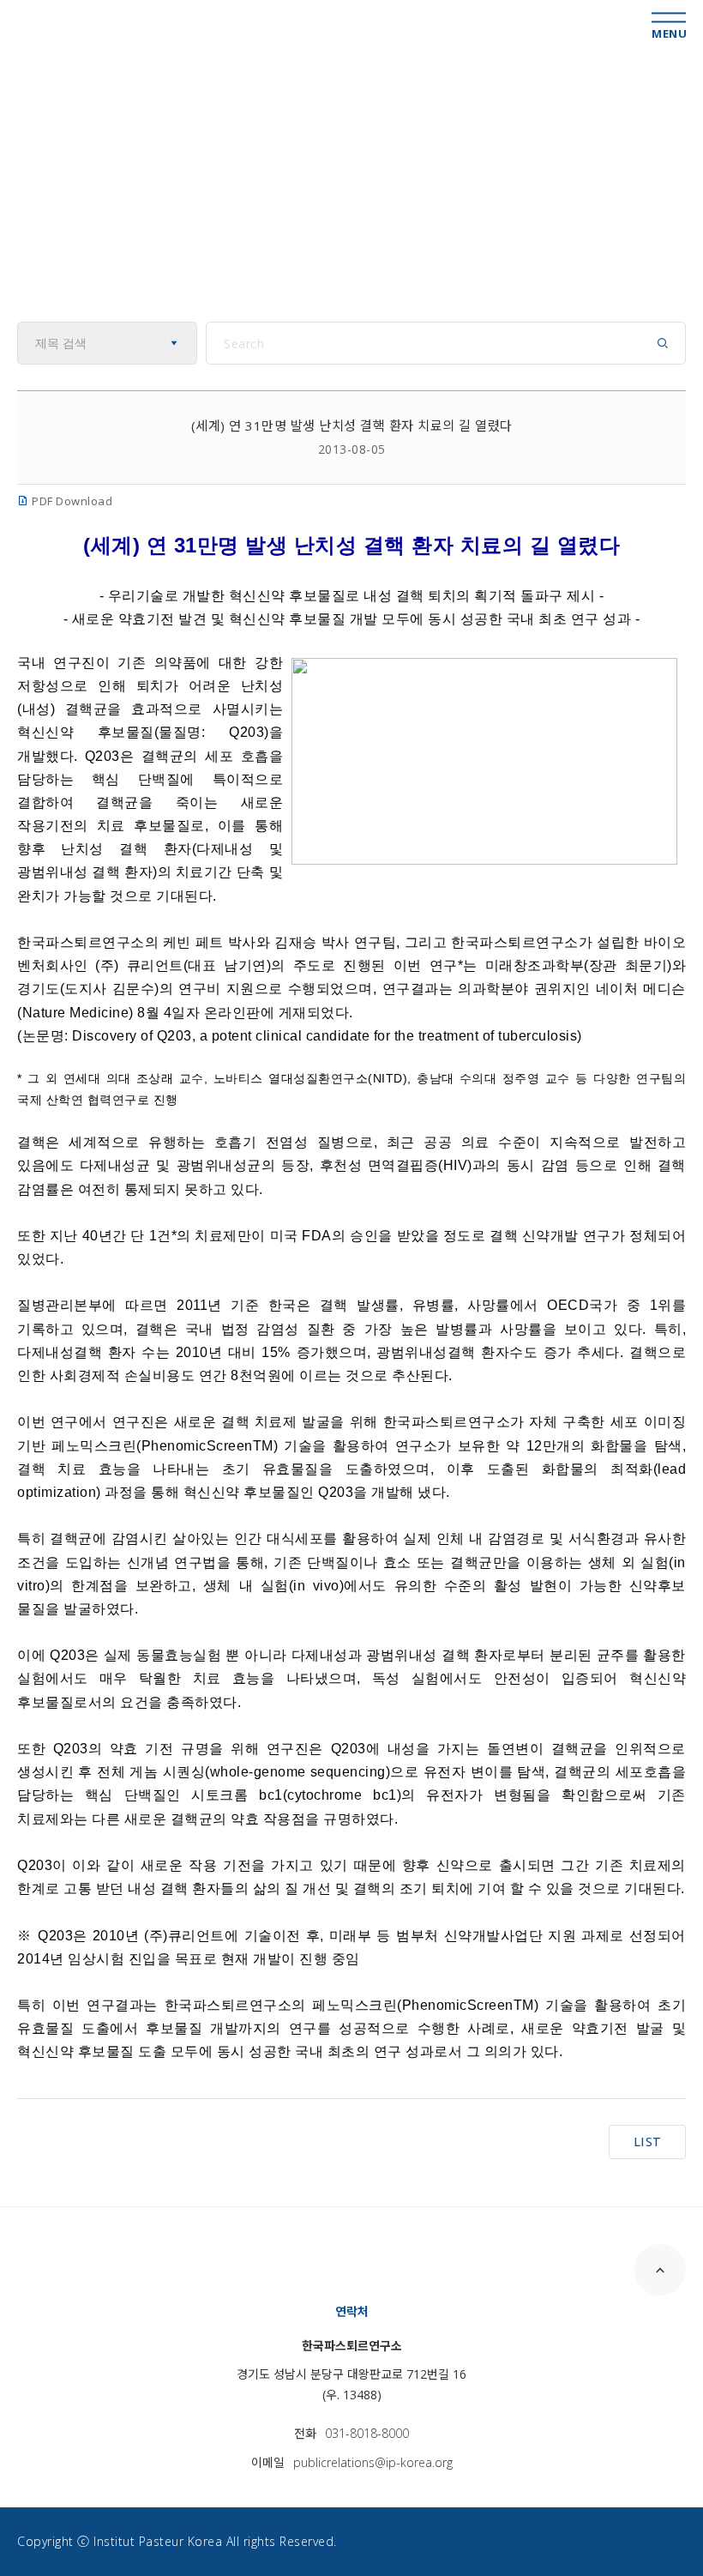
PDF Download (71, 501)
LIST (648, 2142)
